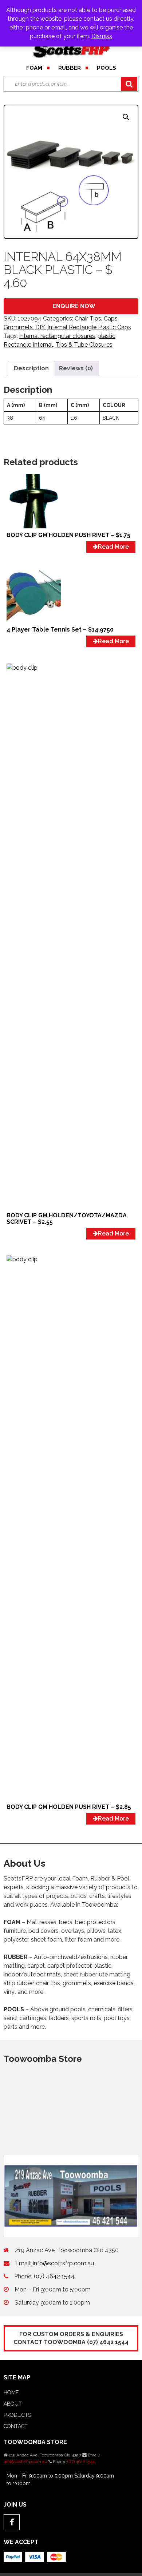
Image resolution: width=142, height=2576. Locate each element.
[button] (126, 117)
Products (17, 2415)
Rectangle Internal (28, 345)
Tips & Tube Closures (84, 345)
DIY (40, 327)
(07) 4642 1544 (54, 2276)
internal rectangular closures (57, 336)
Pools (106, 68)
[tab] (31, 368)
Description (31, 368)
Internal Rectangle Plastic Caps (89, 327)
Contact (16, 2426)
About (13, 2404)
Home (11, 2392)
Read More (113, 547)
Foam (34, 68)
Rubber (70, 68)
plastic (106, 336)
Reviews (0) (76, 368)
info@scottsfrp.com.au (63, 2263)
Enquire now (74, 306)
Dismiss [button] (102, 36)
